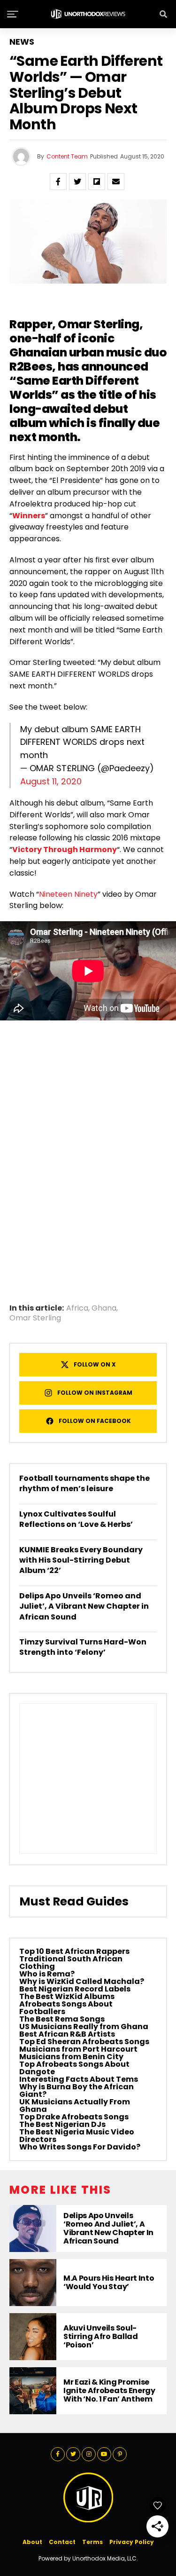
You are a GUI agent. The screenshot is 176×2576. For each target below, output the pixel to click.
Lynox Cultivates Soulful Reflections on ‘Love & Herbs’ (76, 1519)
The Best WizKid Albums (67, 1996)
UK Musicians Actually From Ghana (75, 2106)
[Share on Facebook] (58, 182)
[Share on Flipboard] (97, 182)
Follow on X (95, 1364)
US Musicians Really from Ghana (84, 2027)
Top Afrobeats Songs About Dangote (74, 2068)
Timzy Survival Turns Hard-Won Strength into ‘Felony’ (83, 1647)
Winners (29, 516)
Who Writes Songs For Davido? (80, 2147)
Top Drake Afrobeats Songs (74, 2117)
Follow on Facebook (95, 1421)
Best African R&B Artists (67, 2034)
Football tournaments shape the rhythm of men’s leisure (84, 1483)
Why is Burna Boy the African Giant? (77, 2090)
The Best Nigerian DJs (62, 2124)
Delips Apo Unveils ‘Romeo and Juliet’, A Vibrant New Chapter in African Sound (84, 1606)
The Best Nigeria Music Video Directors (77, 2136)
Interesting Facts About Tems (79, 2079)
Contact (62, 2542)
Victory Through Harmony (65, 849)
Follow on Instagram (95, 1393)
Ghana (104, 1308)
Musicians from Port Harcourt (78, 2049)
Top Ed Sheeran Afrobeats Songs (84, 2042)
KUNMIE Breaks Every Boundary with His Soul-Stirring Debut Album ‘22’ (81, 1560)
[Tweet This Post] (77, 182)
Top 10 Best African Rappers (74, 1951)
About (32, 2542)
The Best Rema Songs (62, 2019)
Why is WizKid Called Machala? (82, 1981)
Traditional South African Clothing (71, 1963)
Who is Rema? (47, 1974)
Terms (92, 2542)
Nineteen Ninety (68, 894)
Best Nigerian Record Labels (75, 1989)
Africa (77, 1308)
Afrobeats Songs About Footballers (66, 2008)
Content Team (67, 156)
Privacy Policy (132, 2542)
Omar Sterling (99, 324)
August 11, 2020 (51, 781)
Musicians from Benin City (71, 2057)
